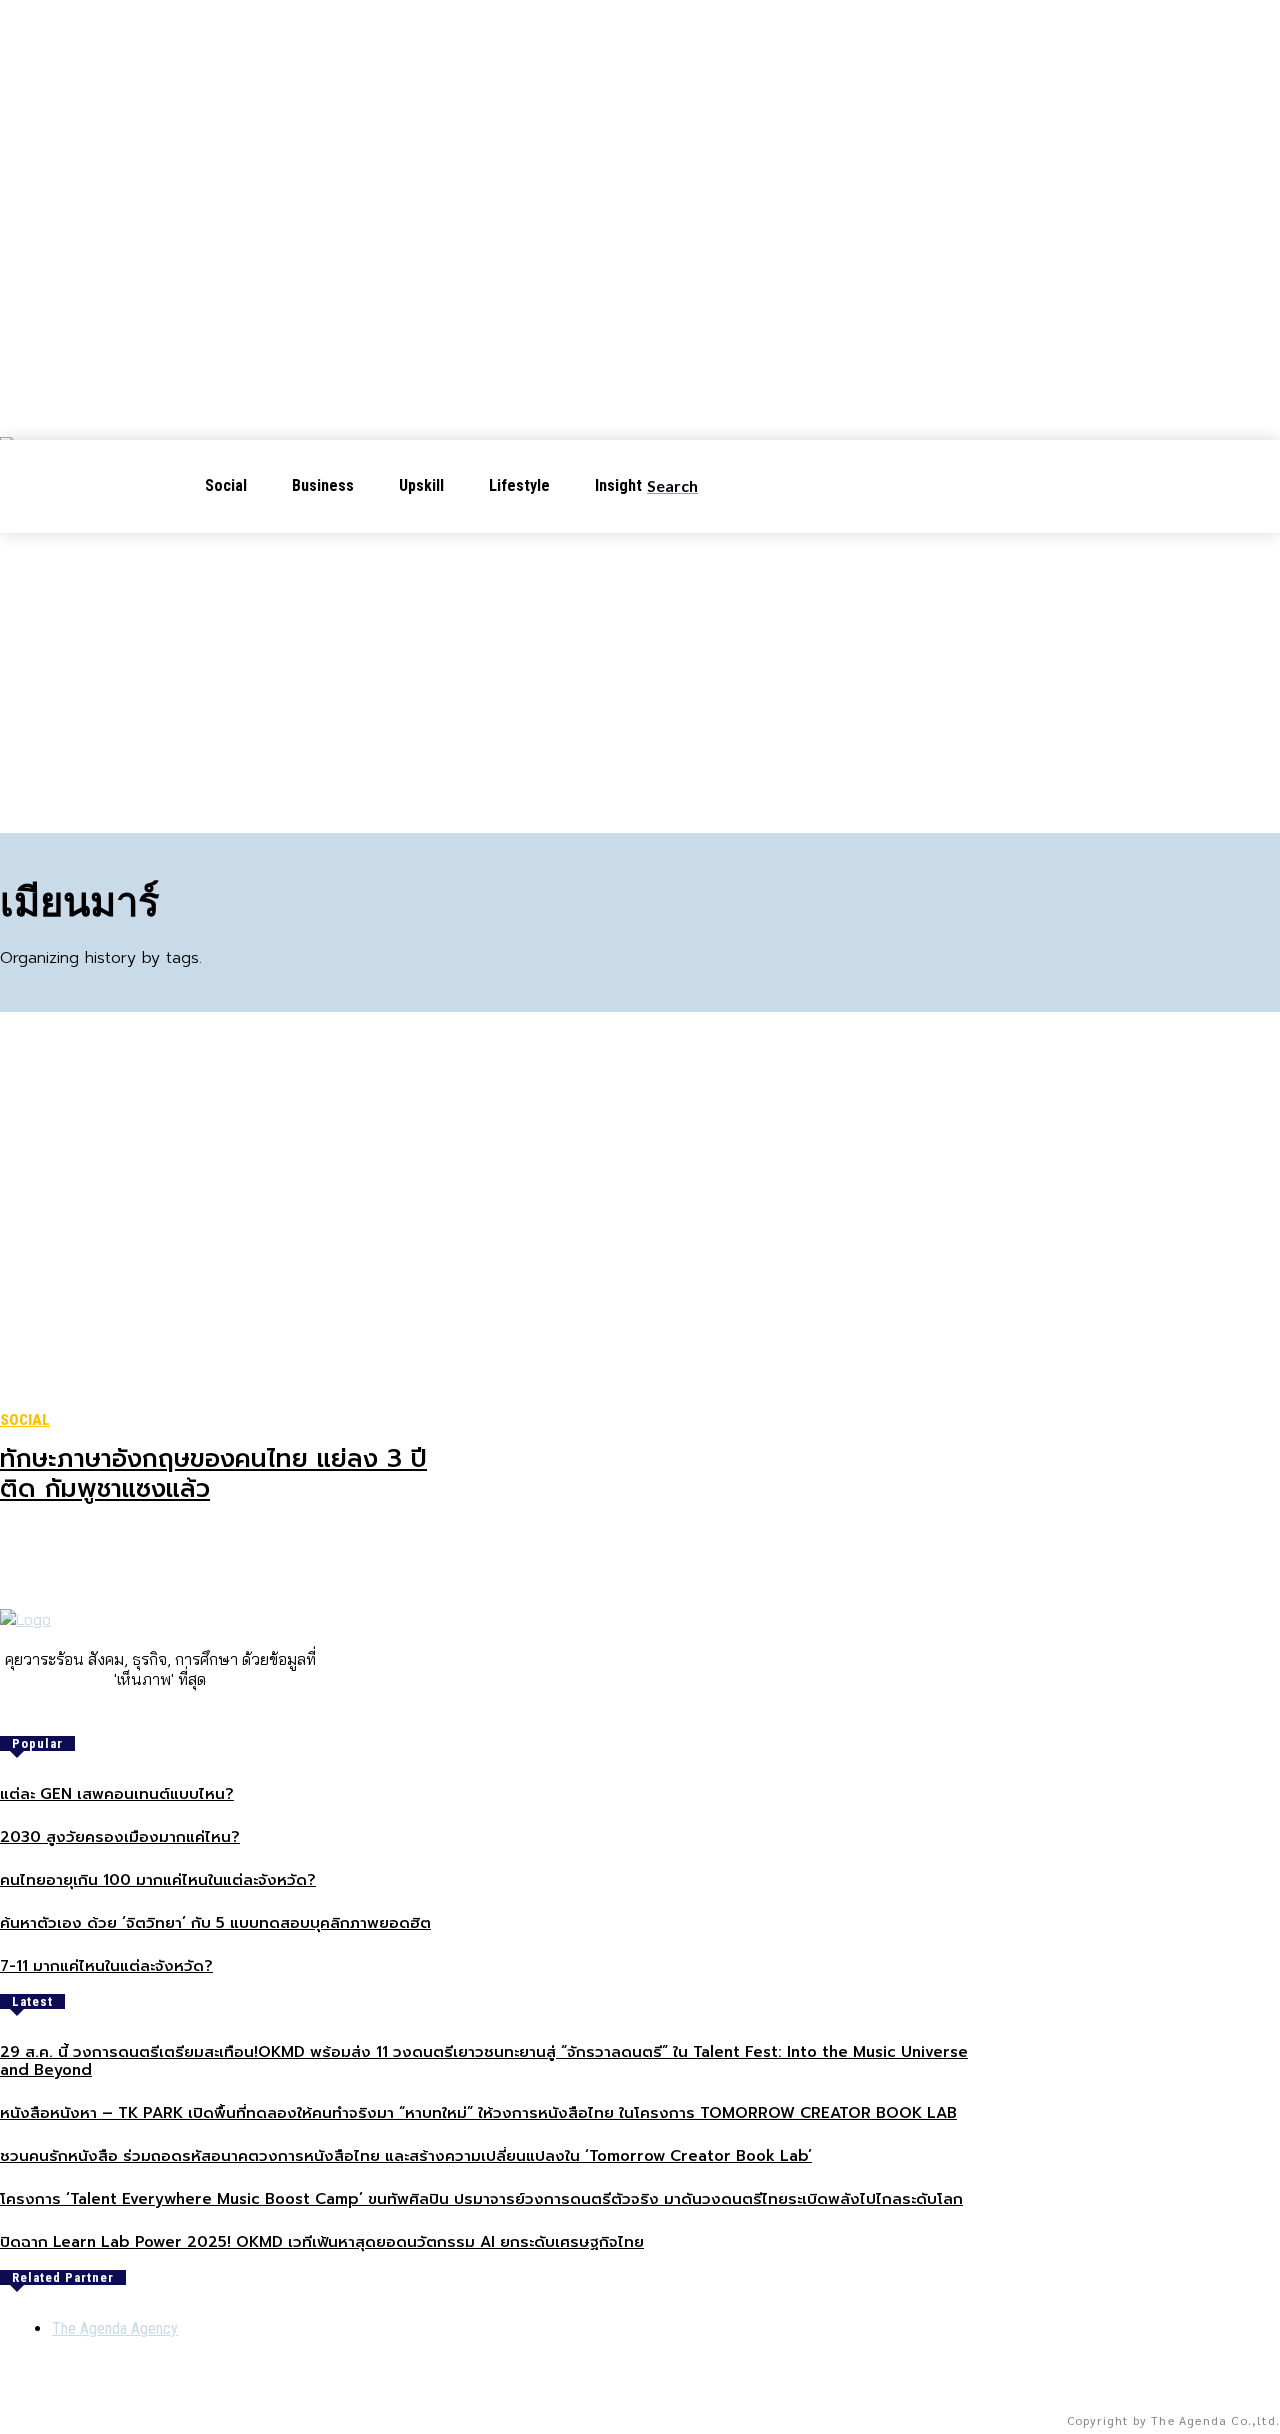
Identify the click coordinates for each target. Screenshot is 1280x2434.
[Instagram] (146, 1713)
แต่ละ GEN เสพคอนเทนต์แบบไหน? (117, 1794)
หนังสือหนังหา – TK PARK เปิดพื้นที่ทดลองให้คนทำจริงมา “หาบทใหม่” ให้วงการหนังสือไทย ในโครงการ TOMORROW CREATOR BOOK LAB (478, 2113)
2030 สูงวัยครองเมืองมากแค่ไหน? (120, 1837)
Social (25, 1420)
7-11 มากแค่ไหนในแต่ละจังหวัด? (106, 1966)
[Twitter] (202, 1713)
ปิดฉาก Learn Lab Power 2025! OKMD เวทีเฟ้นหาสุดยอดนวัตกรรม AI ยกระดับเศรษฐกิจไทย (322, 2242)
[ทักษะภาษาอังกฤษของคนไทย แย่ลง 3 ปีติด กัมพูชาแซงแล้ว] (216, 1224)
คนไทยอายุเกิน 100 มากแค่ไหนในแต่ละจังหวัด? (158, 1880)
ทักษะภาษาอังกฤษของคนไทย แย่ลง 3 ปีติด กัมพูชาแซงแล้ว (213, 1474)
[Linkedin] (174, 1713)
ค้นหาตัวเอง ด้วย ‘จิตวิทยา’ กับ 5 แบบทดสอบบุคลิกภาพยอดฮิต (215, 1923)
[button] (688, 486)
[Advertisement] (640, 683)
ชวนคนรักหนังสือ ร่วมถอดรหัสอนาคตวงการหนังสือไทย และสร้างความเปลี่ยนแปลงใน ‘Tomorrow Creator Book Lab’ (406, 2156)
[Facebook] (118, 1713)
